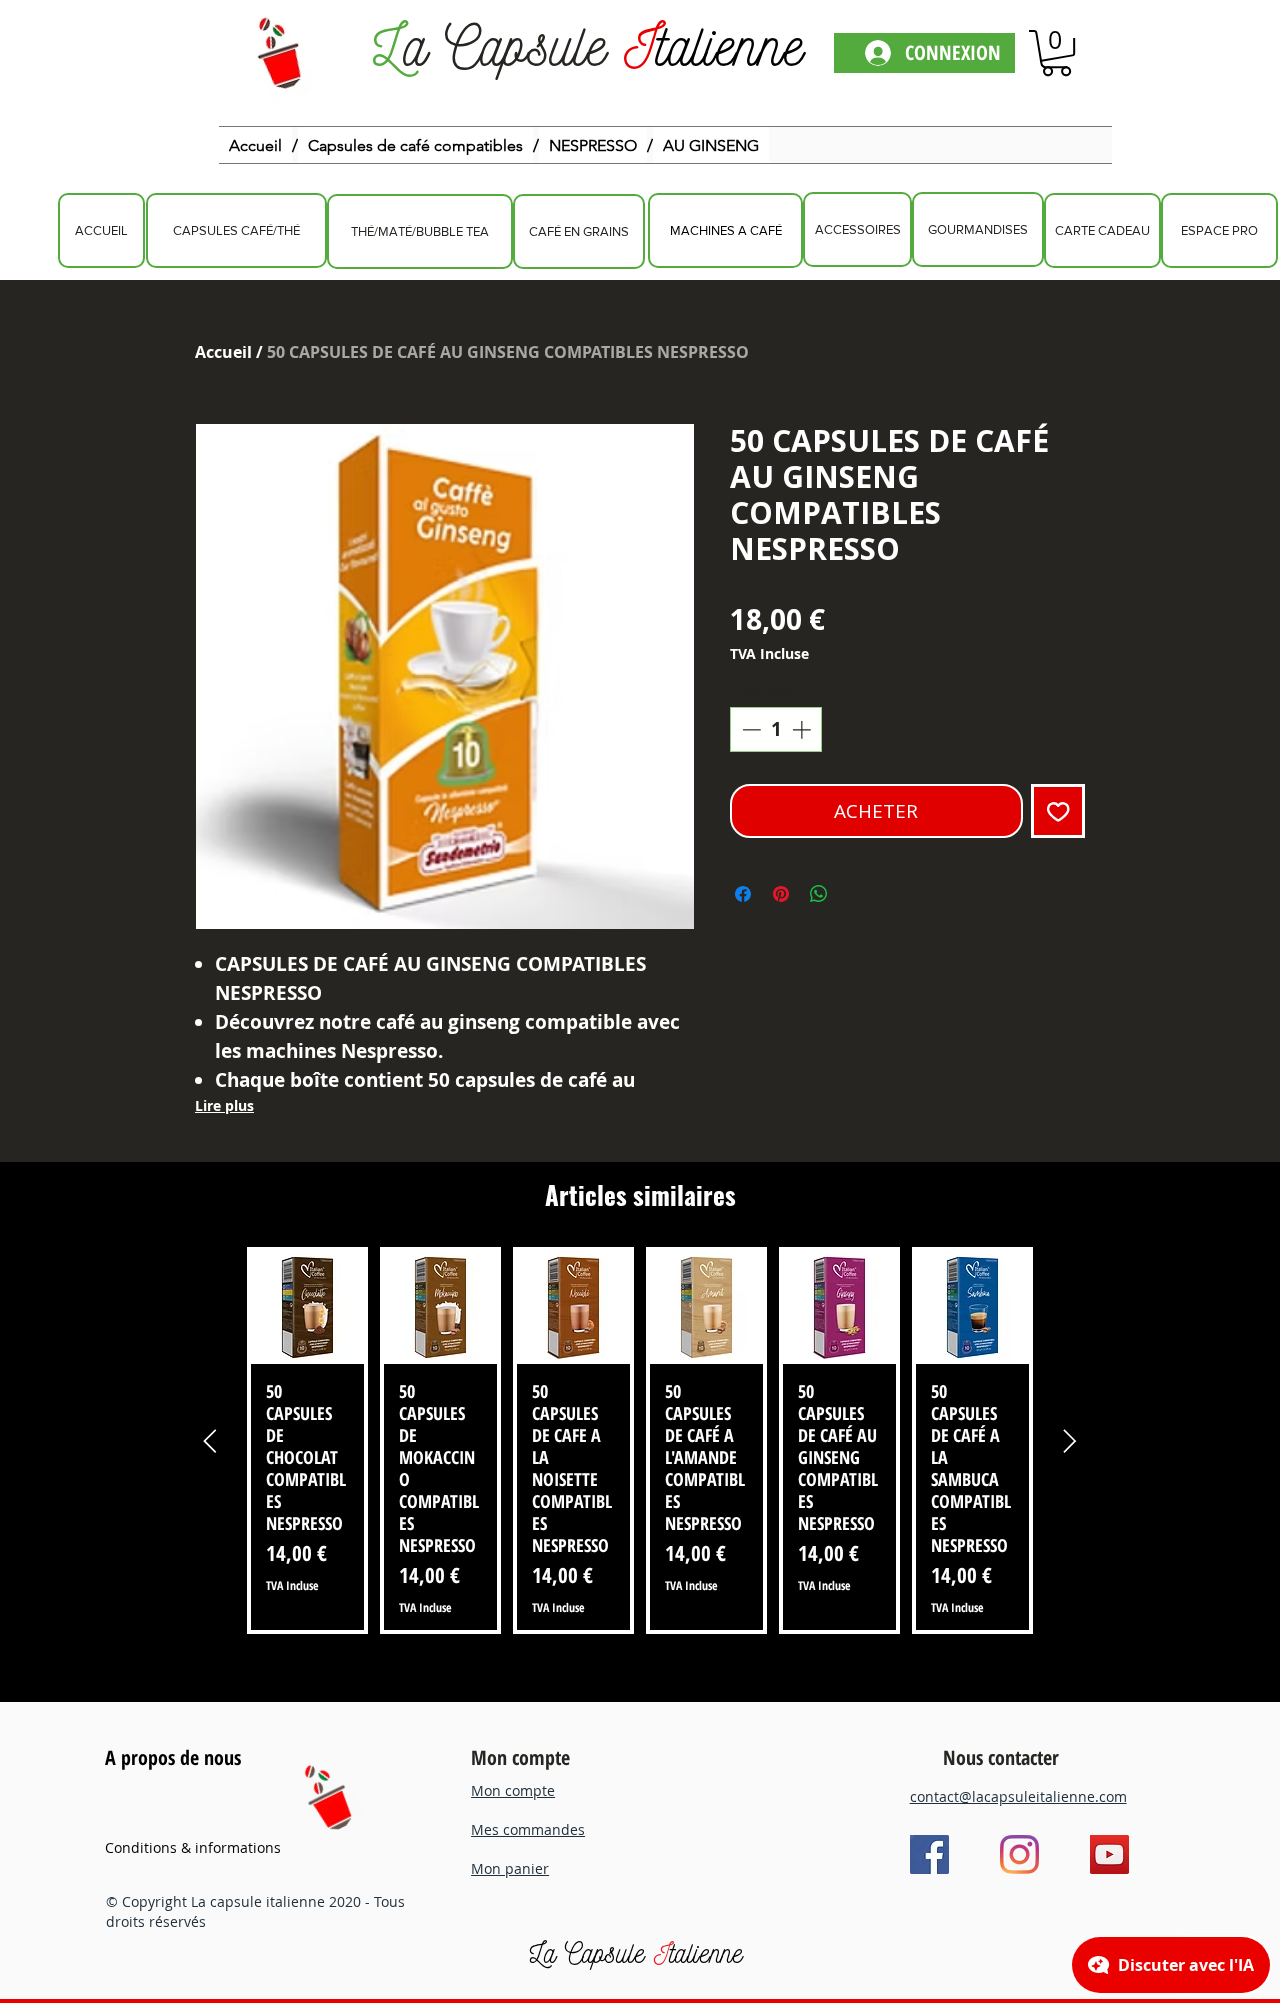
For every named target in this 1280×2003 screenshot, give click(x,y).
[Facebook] (929, 1854)
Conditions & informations (193, 1847)
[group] (640, 1440)
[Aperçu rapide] (307, 1307)
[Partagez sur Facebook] (743, 894)
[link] (1056, 53)
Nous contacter (1001, 1757)
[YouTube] (1109, 1854)
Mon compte (520, 1757)
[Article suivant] (1070, 1441)
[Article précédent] (210, 1441)
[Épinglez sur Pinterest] (781, 894)
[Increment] (803, 729)
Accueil (223, 352)
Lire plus (224, 1105)
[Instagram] (1019, 1854)
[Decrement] (749, 729)
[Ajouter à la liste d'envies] (1058, 811)
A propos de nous (173, 1757)
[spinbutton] (776, 729)
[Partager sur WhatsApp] (819, 894)
